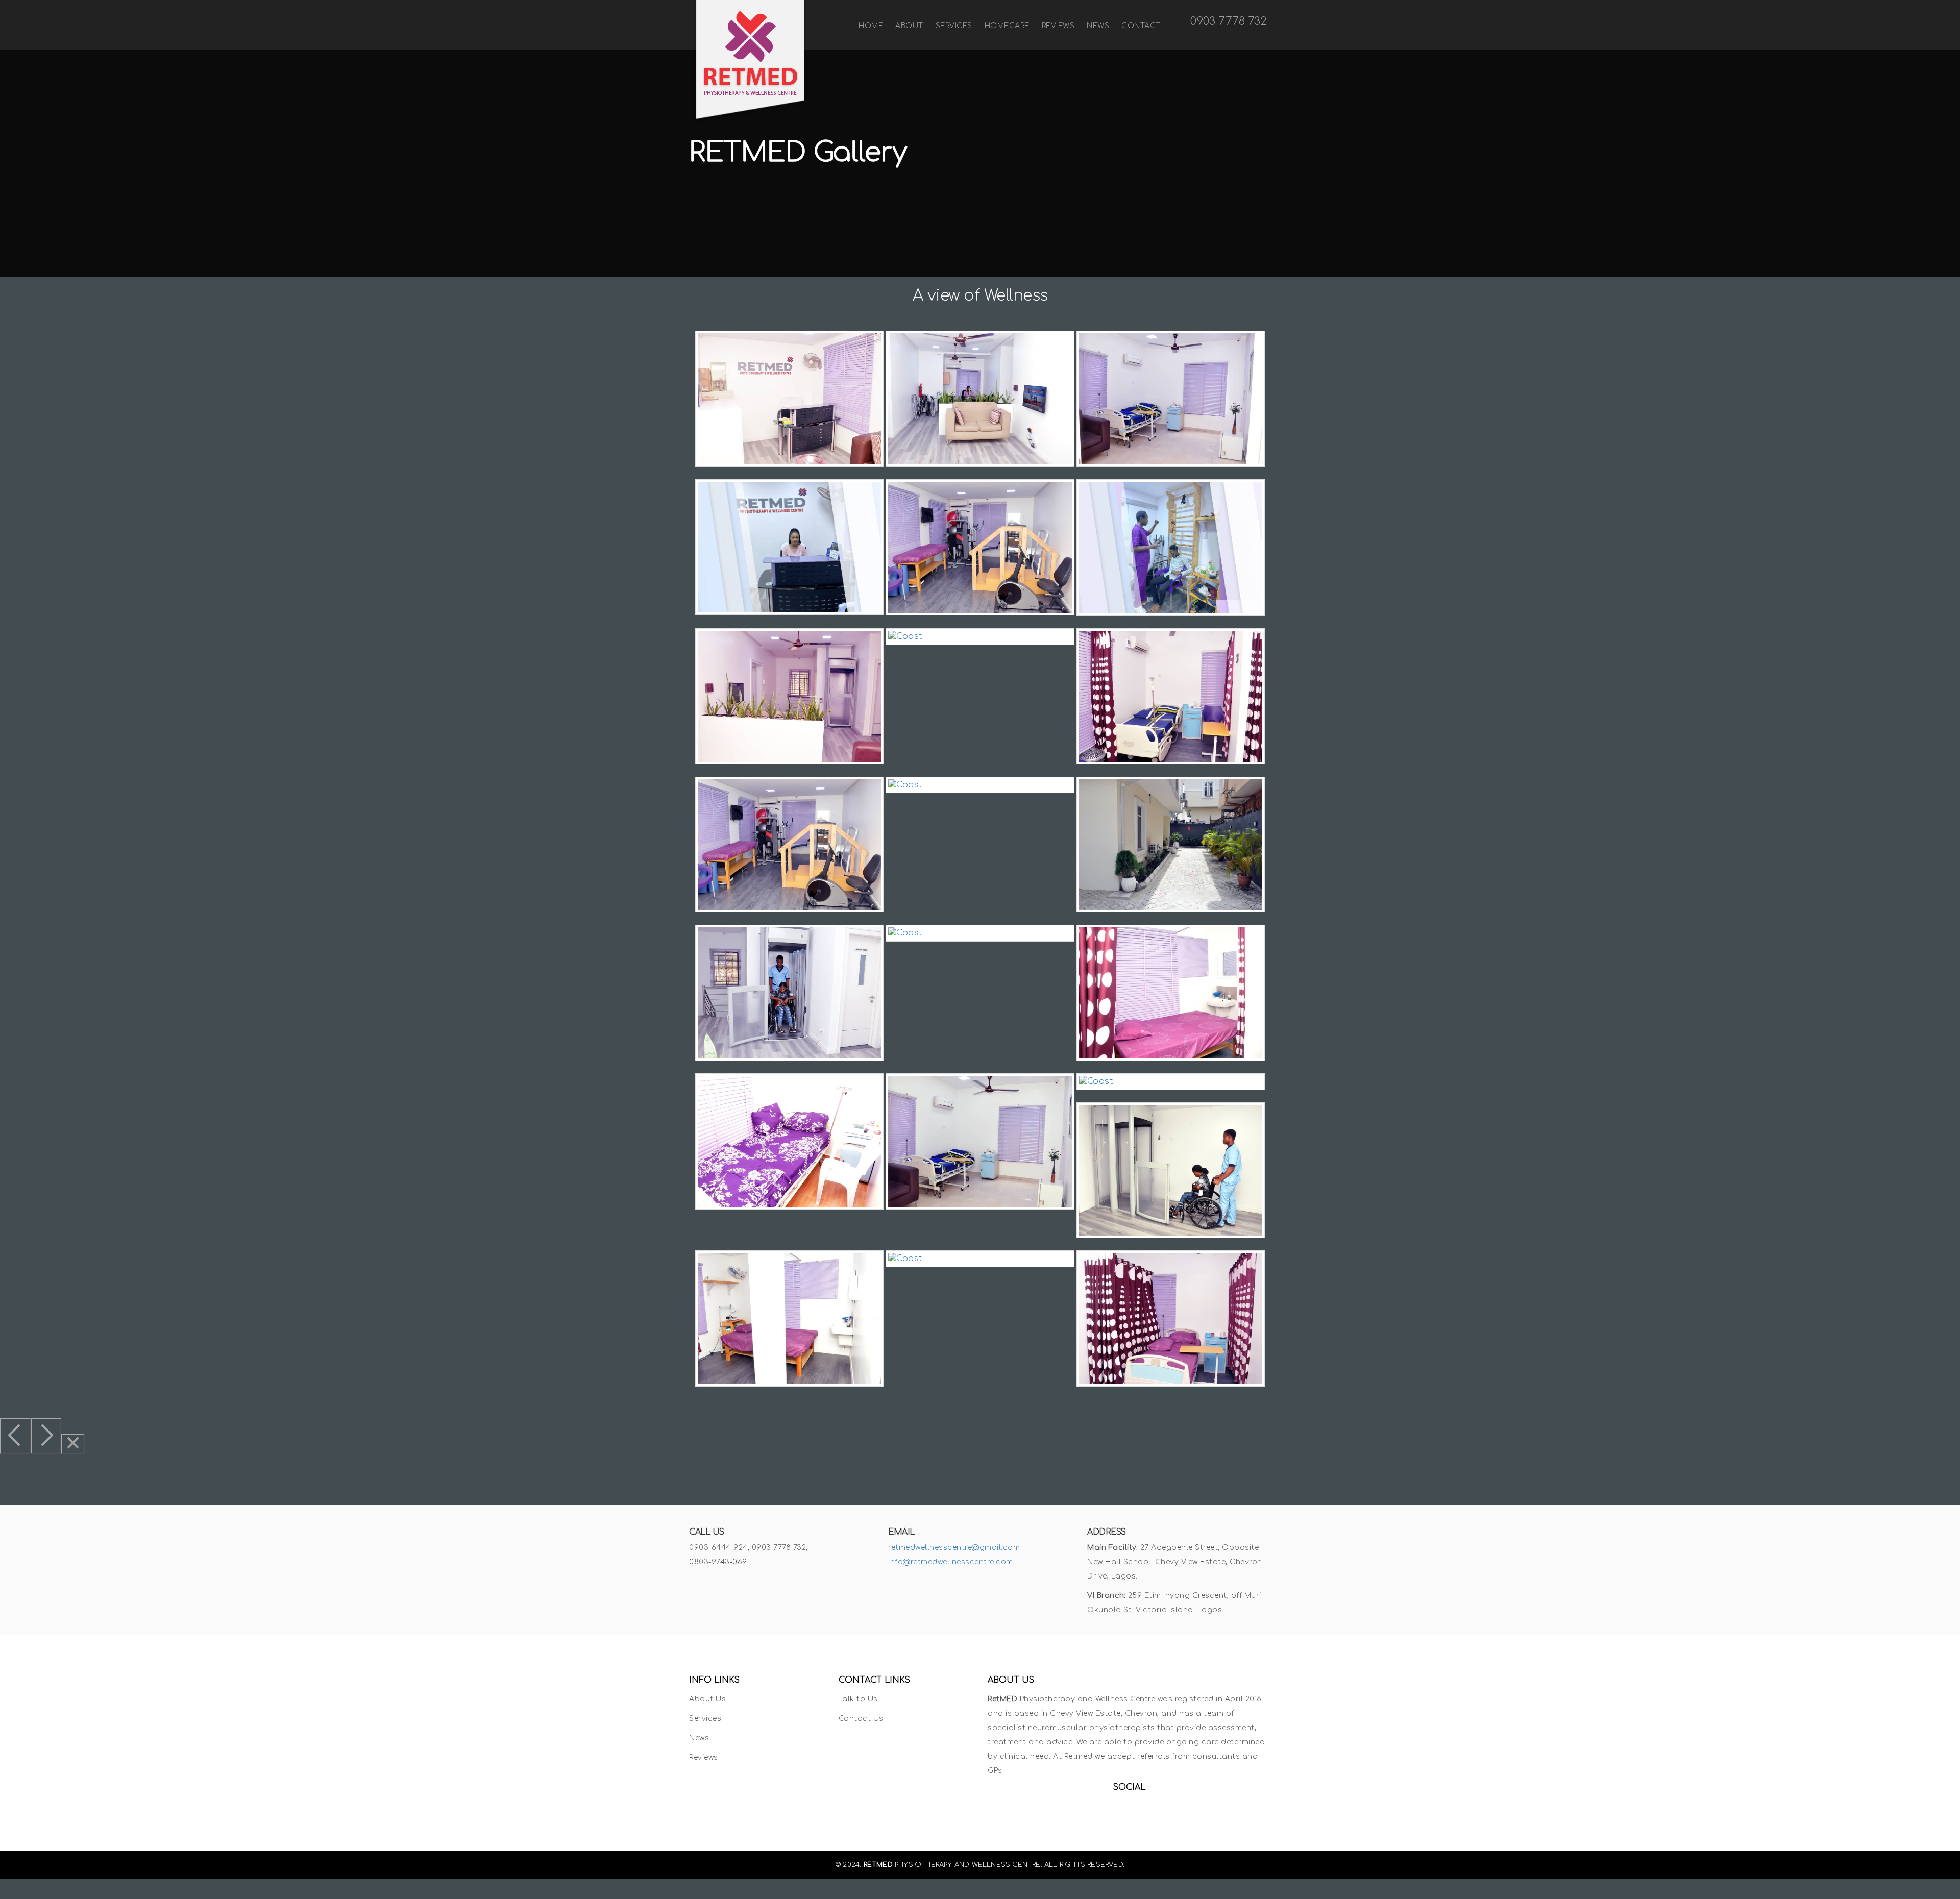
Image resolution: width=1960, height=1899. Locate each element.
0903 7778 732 (1227, 21)
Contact (1141, 26)
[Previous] (15, 1436)
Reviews (1058, 26)
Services (954, 26)
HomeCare (1007, 26)
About (909, 26)
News (1098, 26)
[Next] (46, 1436)
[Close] (73, 1444)
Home (871, 26)
